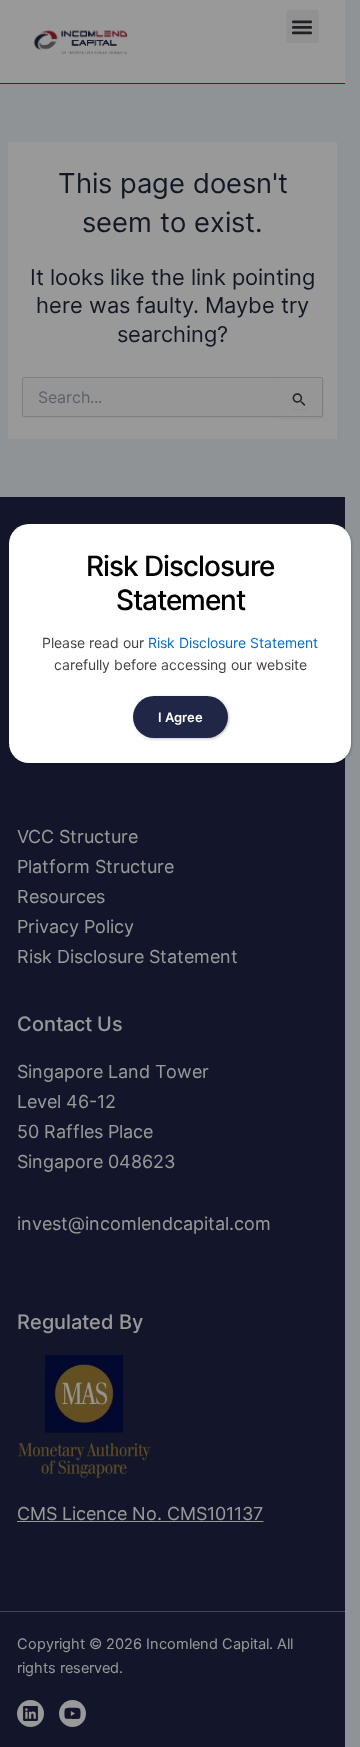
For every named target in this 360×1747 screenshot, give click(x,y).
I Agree (180, 717)
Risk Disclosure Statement (233, 642)
